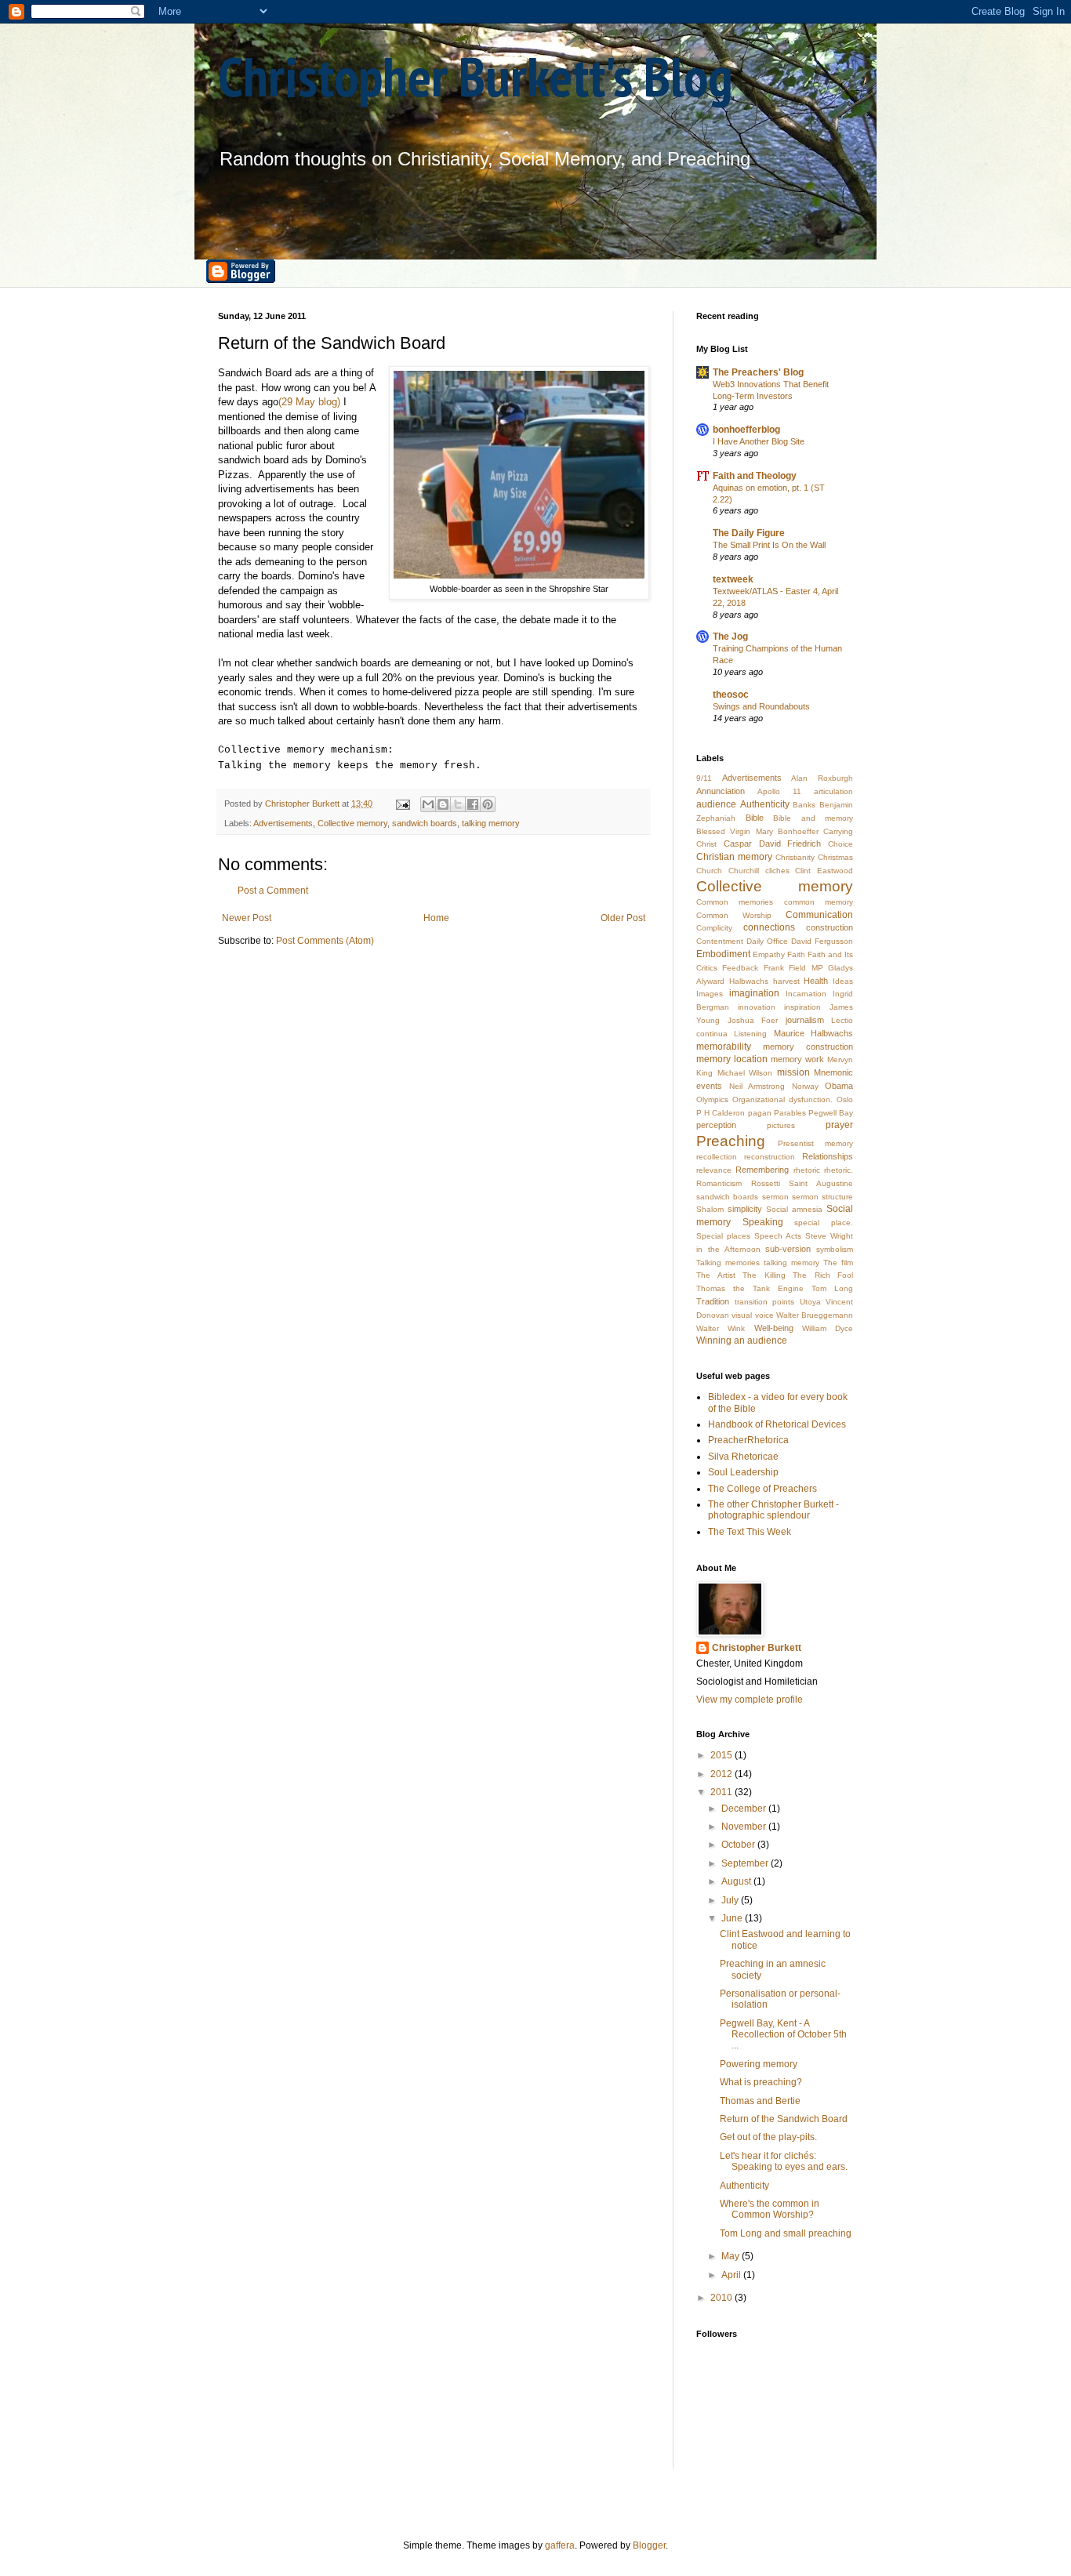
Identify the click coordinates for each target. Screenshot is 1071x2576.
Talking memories (728, 1263)
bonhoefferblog (746, 430)
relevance (714, 1170)
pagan (760, 1113)
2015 (722, 1755)
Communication (819, 915)
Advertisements (283, 823)
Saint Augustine (821, 1183)
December (745, 1809)
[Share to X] (458, 804)
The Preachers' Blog (758, 372)
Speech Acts (778, 1236)
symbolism (835, 1249)
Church (709, 871)
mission (793, 1072)
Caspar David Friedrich (773, 844)
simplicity (745, 1209)
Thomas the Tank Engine (750, 1288)
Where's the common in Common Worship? (770, 2209)
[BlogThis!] (443, 804)
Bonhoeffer (798, 831)
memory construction (808, 1047)
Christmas (835, 857)
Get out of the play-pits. (768, 2137)
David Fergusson (822, 941)
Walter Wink (721, 1328)
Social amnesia (794, 1209)
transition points (765, 1302)
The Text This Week (750, 1532)
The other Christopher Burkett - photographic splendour (773, 1510)
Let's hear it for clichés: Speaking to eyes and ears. (784, 2161)
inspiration (802, 1007)
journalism (805, 1020)
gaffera (560, 2545)
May (732, 2256)
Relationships (828, 1156)
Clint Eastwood (824, 871)
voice (764, 1315)
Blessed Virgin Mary (735, 831)
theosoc (731, 695)
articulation (833, 791)
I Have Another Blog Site (759, 441)
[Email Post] (402, 804)
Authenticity (765, 804)
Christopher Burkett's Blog (476, 76)
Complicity (714, 928)
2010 (722, 2298)
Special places (723, 1236)
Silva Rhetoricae (743, 1457)
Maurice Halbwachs (813, 1033)
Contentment (720, 941)
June (733, 1918)
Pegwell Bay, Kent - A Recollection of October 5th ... (783, 2035)
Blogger (649, 2545)
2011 (722, 1792)
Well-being (774, 1328)
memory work (797, 1059)
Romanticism (719, 1183)
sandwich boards (425, 823)
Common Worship (734, 915)
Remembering (762, 1170)
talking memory (491, 823)
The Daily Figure (749, 533)
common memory (819, 902)
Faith (796, 954)
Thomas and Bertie (760, 2101)
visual (742, 1315)
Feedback (740, 968)
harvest (786, 981)
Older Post (623, 918)
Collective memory (352, 823)
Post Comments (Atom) (325, 941)
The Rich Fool (823, 1275)
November (745, 1827)
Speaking (763, 1222)
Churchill (744, 871)
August (737, 1881)
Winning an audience (742, 1341)
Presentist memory (815, 1143)
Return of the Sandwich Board (784, 2119)
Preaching (731, 1141)
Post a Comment (273, 891)
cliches (777, 871)
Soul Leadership (743, 1472)
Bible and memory (813, 818)
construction (830, 927)
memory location (732, 1059)
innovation (757, 1007)
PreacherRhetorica (748, 1440)
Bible (755, 818)
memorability (724, 1047)
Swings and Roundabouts (761, 706)
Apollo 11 (779, 791)
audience (716, 804)
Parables (790, 1113)
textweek (733, 579)
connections (769, 927)
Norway (805, 1086)
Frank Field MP (793, 968)
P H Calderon (721, 1113)
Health (816, 981)
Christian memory (734, 857)
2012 (722, 1774)
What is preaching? (761, 2082)
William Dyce (828, 1328)
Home (436, 918)
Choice (840, 844)
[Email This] (428, 804)
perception (716, 1125)
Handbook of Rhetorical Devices (777, 1424)
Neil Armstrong (757, 1086)
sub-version (788, 1249)
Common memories (735, 902)
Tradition (713, 1301)
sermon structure (822, 1197)
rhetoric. (839, 1170)
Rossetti (766, 1183)
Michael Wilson (745, 1073)
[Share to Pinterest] (488, 804)
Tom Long (832, 1288)
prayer (839, 1125)
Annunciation (721, 791)
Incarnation (806, 994)
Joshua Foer (753, 1020)
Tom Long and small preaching (786, 2233)
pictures (781, 1125)
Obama (839, 1086)
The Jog (730, 637)
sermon (775, 1197)
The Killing (764, 1275)
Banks (804, 805)
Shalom (710, 1209)
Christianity (795, 857)
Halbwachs (749, 981)
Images (710, 994)
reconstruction (770, 1157)
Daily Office (767, 941)
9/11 (704, 778)
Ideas (843, 981)
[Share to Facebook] (473, 804)
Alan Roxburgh (822, 778)
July (731, 1900)
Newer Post (247, 918)
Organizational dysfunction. (782, 1099)
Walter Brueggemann (815, 1315)
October (739, 1845)
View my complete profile (750, 1700)
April (732, 2275)
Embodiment (723, 954)
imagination (754, 993)
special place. (824, 1223)
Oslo (845, 1099)
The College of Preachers (762, 1489)
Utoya (810, 1302)
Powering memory (759, 2064)
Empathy (769, 954)
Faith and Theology (755, 476)
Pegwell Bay (831, 1113)
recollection (717, 1157)
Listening (750, 1034)
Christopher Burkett (757, 1648)
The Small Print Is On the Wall (769, 545)
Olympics (712, 1099)
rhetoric (807, 1170)
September (746, 1863)
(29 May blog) (309, 402)
